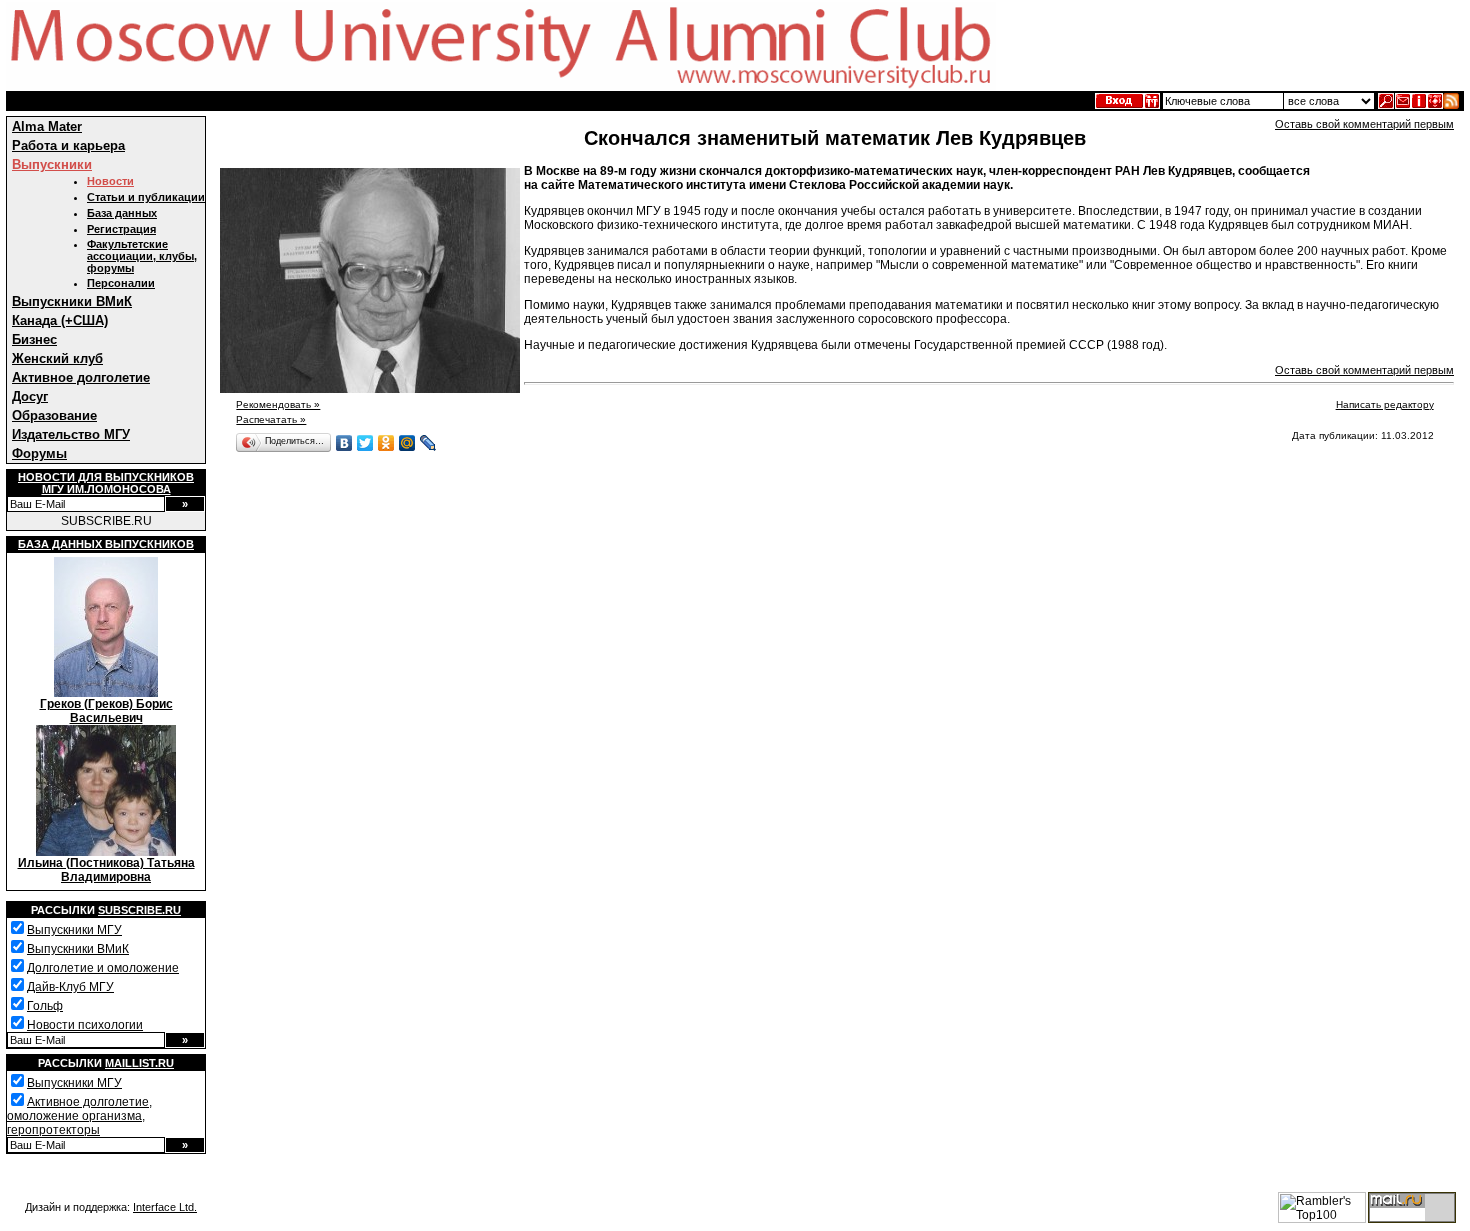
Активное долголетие (81, 377)
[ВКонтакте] (344, 443)
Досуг (30, 396)
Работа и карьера (68, 145)
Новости (110, 181)
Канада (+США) (60, 320)
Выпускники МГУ (74, 930)
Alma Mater (47, 126)
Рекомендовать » (278, 404)
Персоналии (121, 283)
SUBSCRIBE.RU (106, 521)
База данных (122, 213)
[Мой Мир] (407, 443)
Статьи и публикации (146, 197)
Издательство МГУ (71, 434)
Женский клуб (57, 358)
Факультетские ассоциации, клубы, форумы (142, 256)
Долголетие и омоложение (103, 968)
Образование (54, 415)
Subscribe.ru (139, 910)
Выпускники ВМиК (72, 301)
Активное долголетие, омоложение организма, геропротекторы (79, 1116)
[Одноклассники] (386, 443)
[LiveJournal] (428, 443)
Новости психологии (85, 1025)
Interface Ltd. (165, 1207)
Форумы (39, 453)
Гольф (45, 1006)
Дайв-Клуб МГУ (70, 987)
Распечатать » (271, 419)
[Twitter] (365, 443)
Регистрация (121, 229)
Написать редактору (1385, 404)
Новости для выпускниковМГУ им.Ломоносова (106, 483)
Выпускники (52, 164)
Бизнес (34, 339)
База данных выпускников (106, 544)
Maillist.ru (139, 1063)
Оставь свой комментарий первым (1364, 124)
